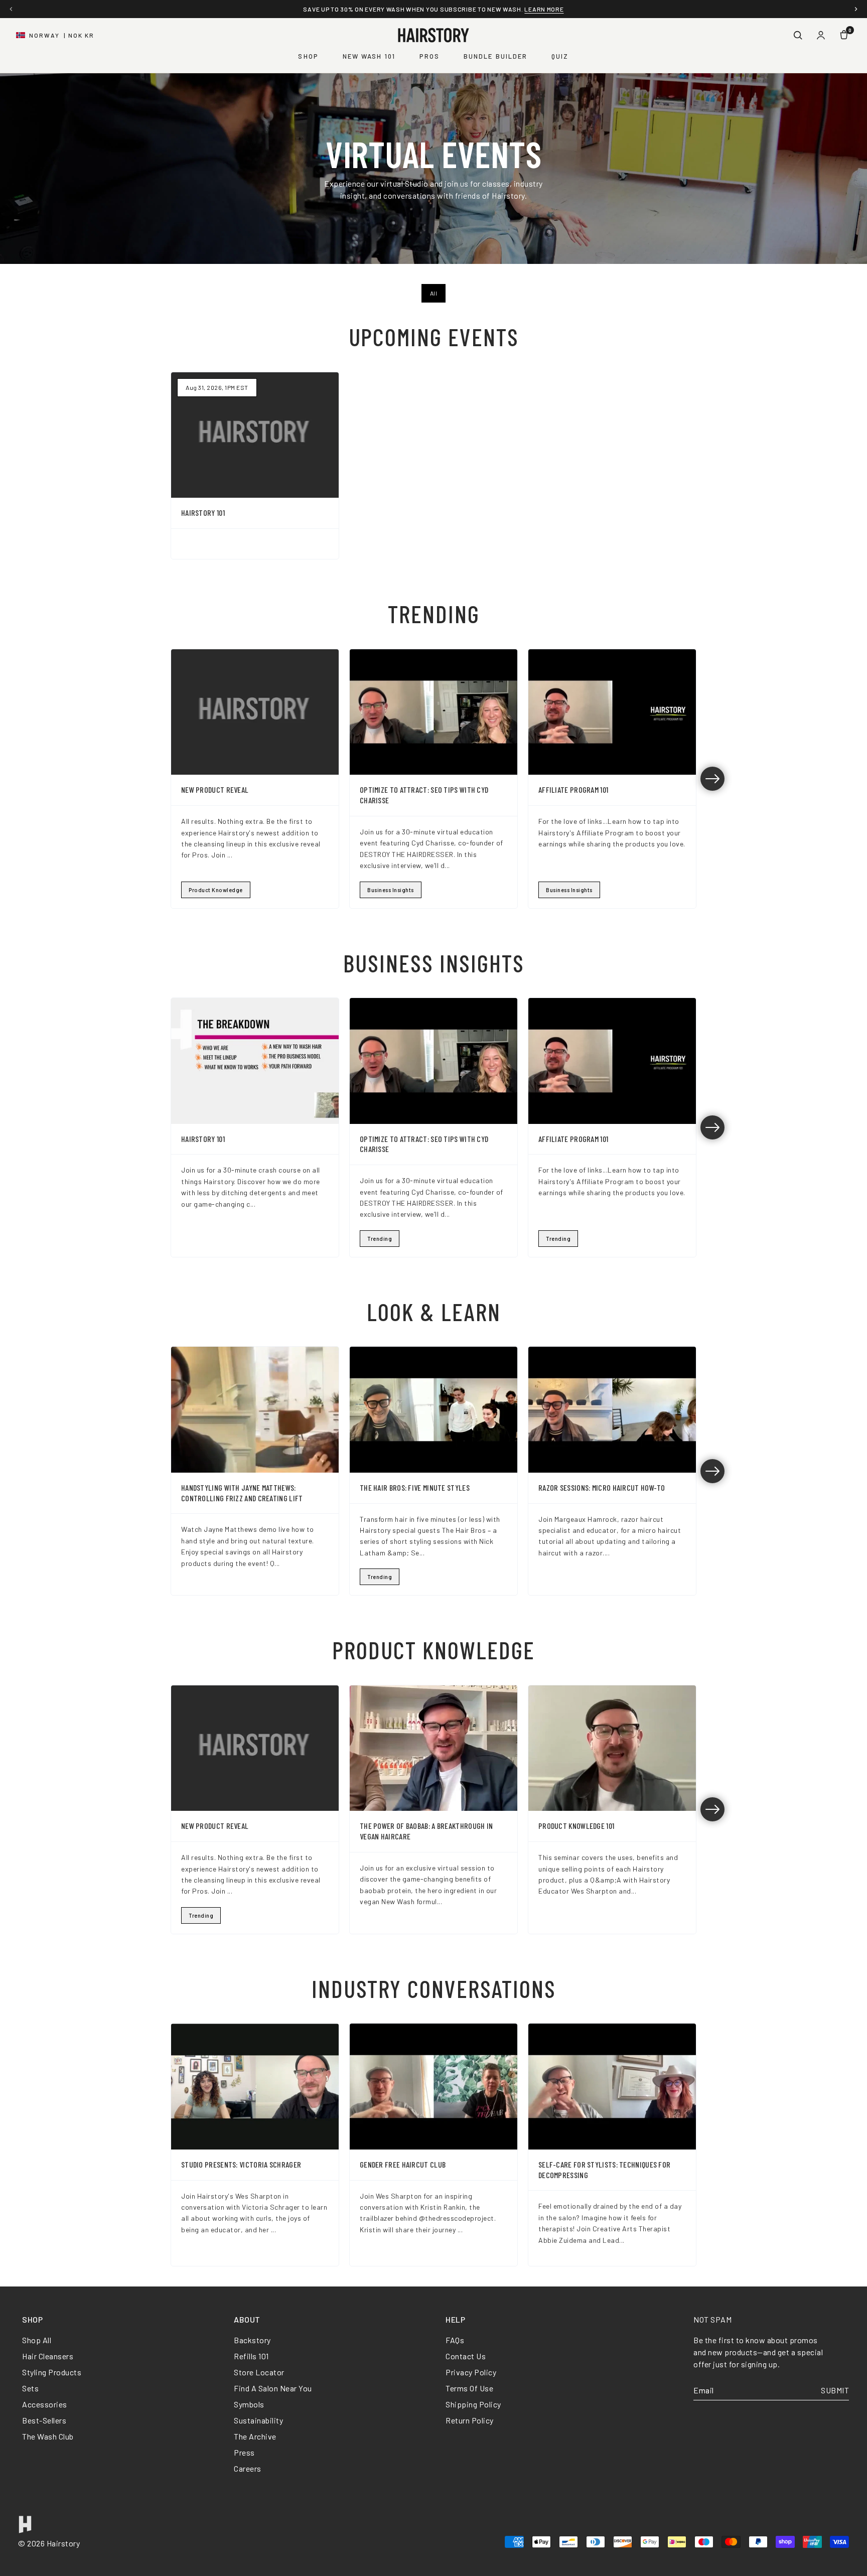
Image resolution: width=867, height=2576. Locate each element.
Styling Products (52, 2372)
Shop (308, 56)
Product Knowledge (216, 890)
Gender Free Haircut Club (403, 2164)
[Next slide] (712, 779)
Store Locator (259, 2372)
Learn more (544, 9)
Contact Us (466, 2356)
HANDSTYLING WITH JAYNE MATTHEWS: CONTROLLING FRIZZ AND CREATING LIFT (242, 1493)
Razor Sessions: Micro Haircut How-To (602, 1487)
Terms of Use (469, 2388)
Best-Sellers (44, 2420)
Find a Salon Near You (273, 2388)
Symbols (249, 2404)
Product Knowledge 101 (576, 1826)
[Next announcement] (856, 9)
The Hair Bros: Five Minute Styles (415, 1487)
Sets (30, 2388)
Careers (248, 2468)
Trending (380, 1239)
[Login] (821, 35)
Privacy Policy (471, 2372)
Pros (429, 56)
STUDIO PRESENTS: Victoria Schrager (241, 2164)
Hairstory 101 (203, 513)
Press (244, 2452)
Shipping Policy (473, 2404)
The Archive (255, 2436)
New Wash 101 (369, 56)
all (434, 293)
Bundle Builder (495, 56)
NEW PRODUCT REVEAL (215, 790)
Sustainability (258, 2420)
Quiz (560, 56)
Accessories (45, 2404)
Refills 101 (251, 2356)
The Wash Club (48, 2436)
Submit (835, 2390)
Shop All (37, 2340)
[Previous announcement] (11, 9)
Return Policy (470, 2420)
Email (704, 2390)
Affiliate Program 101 (573, 790)
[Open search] (798, 35)
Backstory (252, 2340)
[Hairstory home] (434, 35)
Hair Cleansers (48, 2356)
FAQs (455, 2340)
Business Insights (391, 890)
